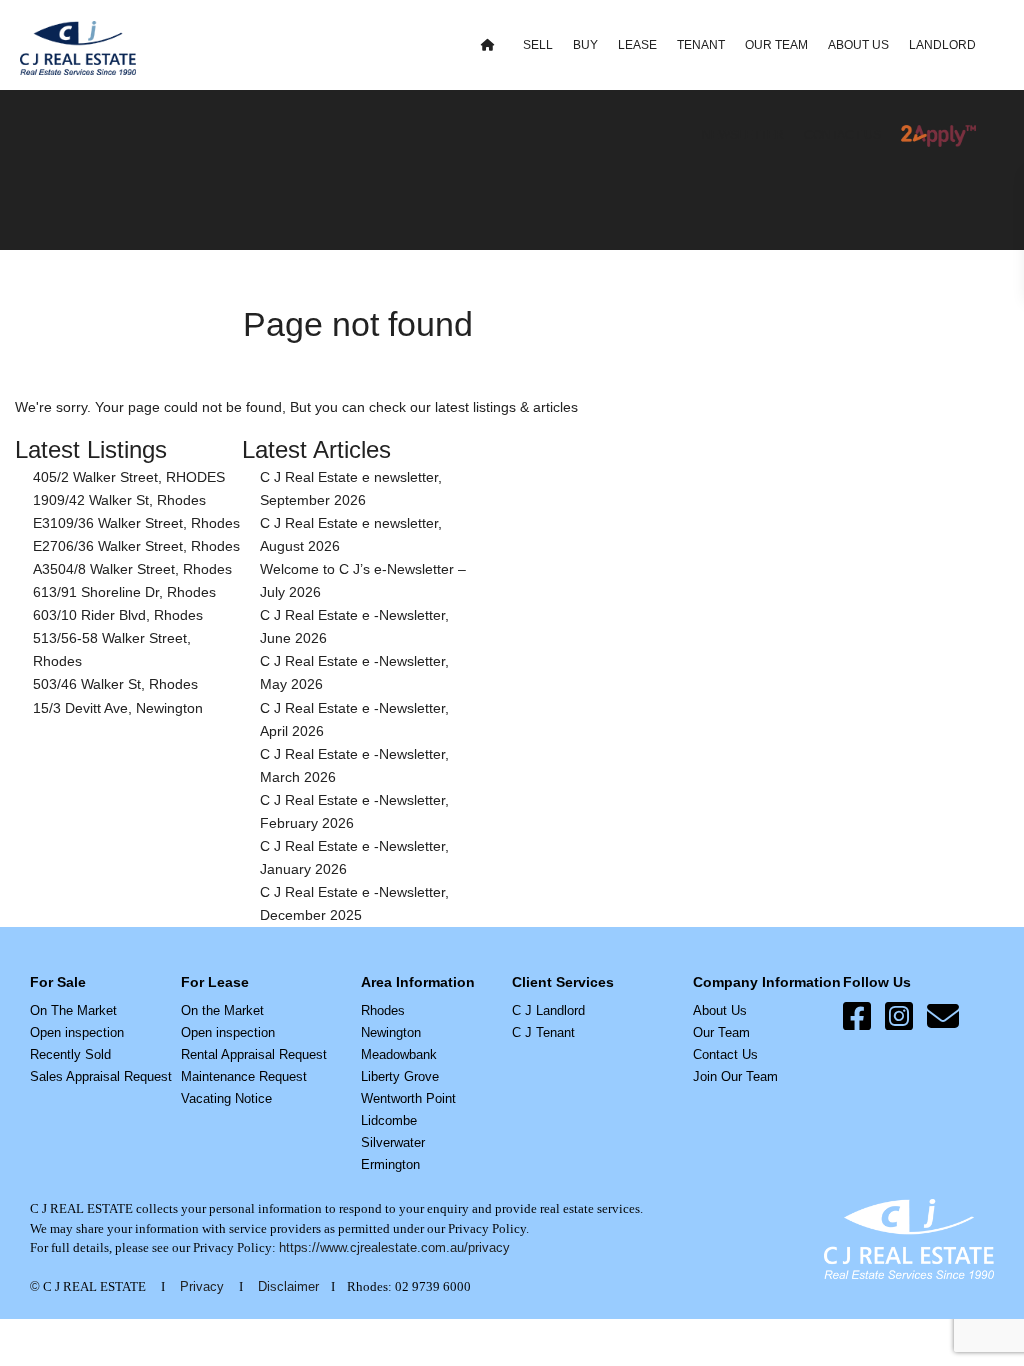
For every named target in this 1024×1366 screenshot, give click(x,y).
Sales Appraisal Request (101, 1076)
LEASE (637, 45)
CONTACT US (842, 135)
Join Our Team (735, 1076)
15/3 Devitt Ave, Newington (118, 708)
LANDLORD (942, 45)
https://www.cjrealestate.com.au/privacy (394, 1247)
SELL (538, 45)
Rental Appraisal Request (254, 1054)
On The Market (73, 1010)
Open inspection (77, 1032)
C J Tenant (543, 1032)
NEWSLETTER (743, 135)
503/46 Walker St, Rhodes (115, 684)
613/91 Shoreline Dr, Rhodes (124, 592)
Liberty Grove (400, 1076)
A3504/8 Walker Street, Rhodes (132, 569)
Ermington (390, 1164)
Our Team (721, 1032)
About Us (720, 1010)
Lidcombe (389, 1120)
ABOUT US (858, 45)
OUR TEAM (776, 45)
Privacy (202, 1286)
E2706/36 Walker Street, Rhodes (136, 546)
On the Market (222, 1010)
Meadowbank (399, 1054)
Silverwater (393, 1142)
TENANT (701, 45)
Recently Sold (70, 1054)
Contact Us (725, 1054)
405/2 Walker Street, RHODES (129, 477)
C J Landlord (548, 1010)
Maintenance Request (244, 1076)
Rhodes (383, 1010)
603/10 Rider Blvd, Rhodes (118, 615)
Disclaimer (288, 1286)
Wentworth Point (408, 1098)
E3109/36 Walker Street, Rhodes (136, 523)
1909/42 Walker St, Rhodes (119, 500)
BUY (585, 45)
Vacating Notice (226, 1098)
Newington (391, 1032)
